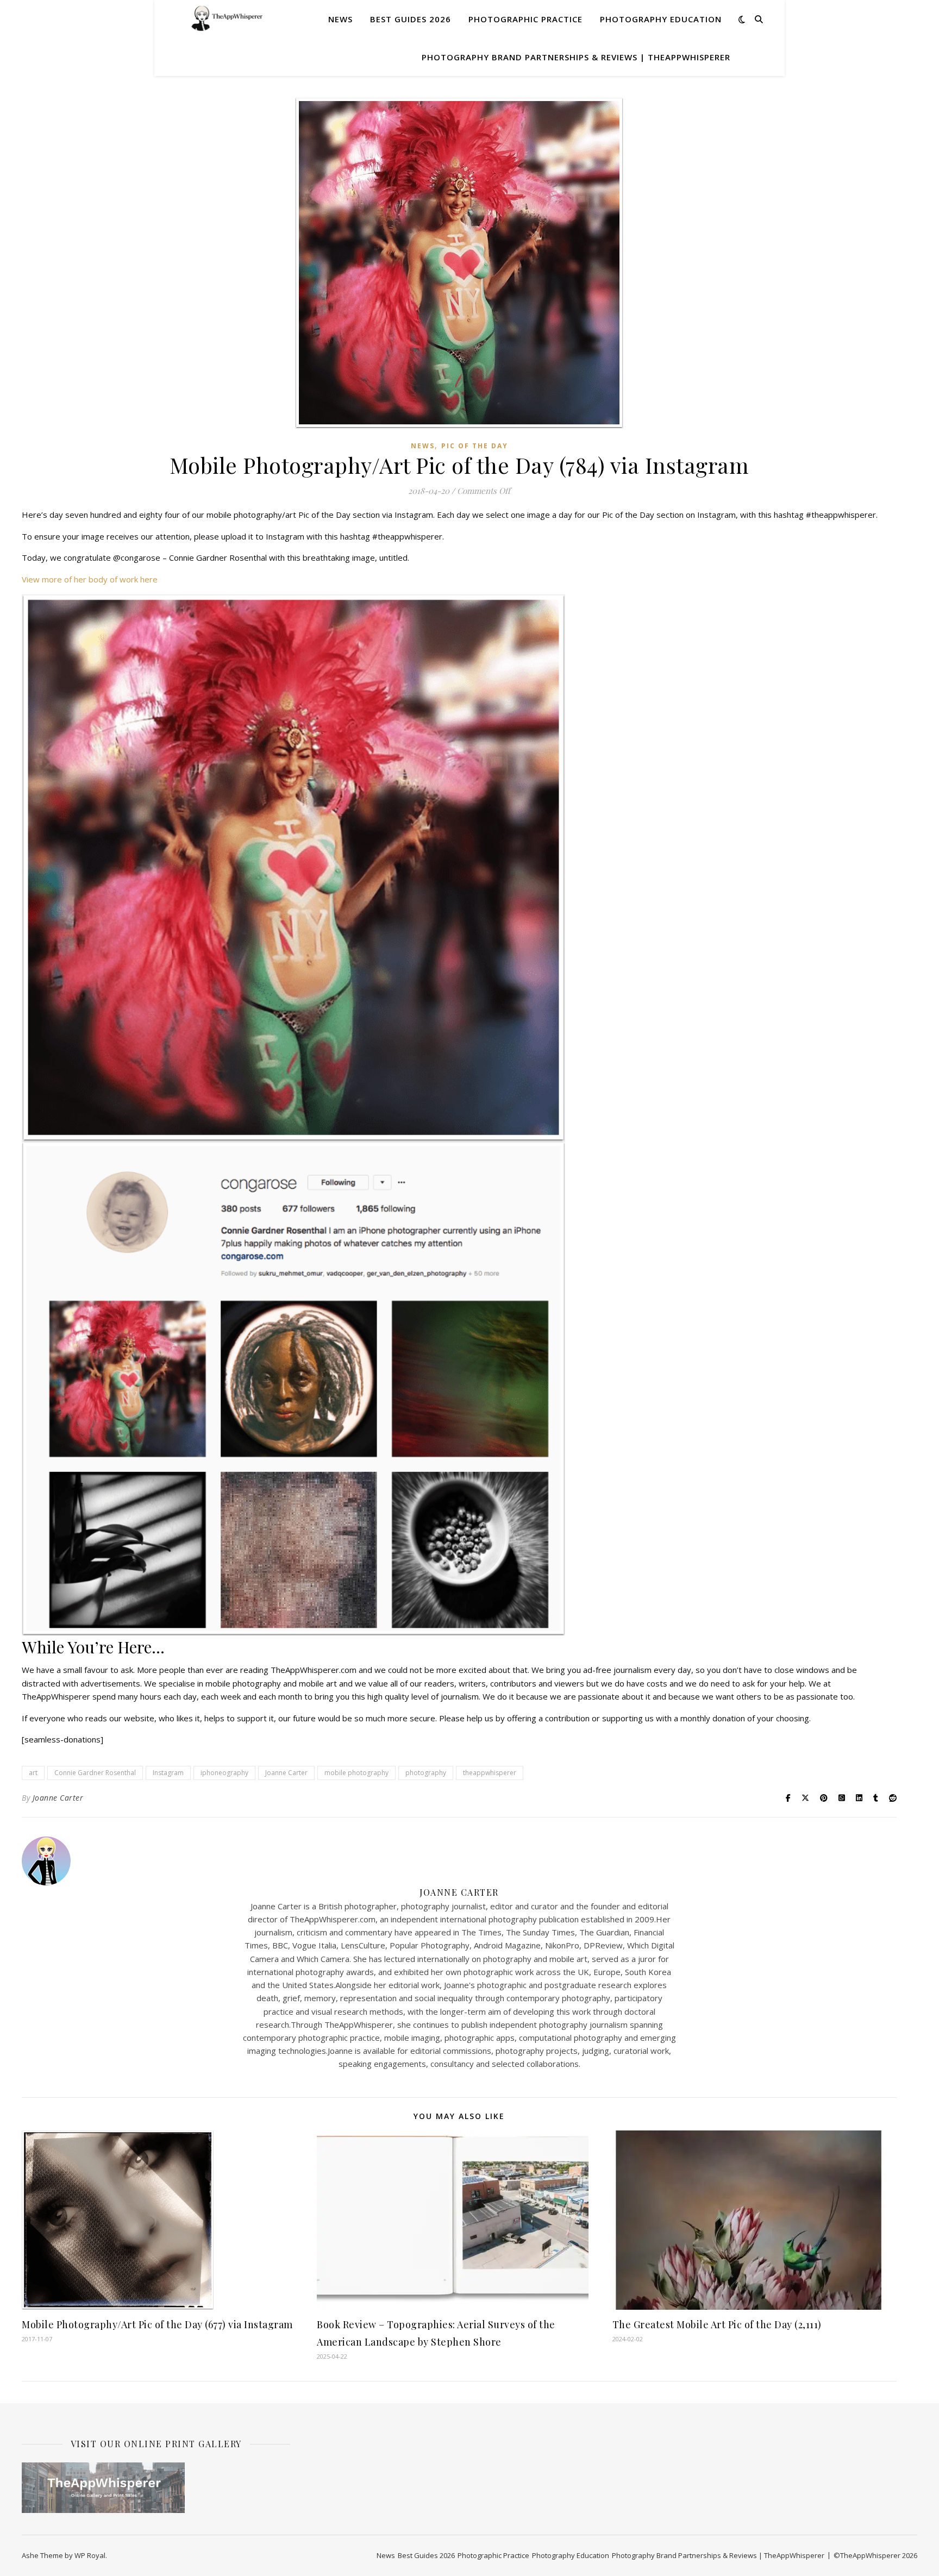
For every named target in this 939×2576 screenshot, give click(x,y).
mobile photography (356, 1773)
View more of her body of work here (90, 579)
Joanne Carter (286, 1773)
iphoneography (224, 1773)
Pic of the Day (475, 446)
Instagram (168, 1773)
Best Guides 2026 (411, 19)
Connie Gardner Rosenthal (95, 1773)
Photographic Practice (525, 19)
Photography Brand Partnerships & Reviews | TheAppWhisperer (576, 57)
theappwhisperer (490, 1773)
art (33, 1773)
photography (426, 1773)
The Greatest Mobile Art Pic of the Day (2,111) (717, 2324)
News (340, 19)
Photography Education (661, 19)
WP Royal (90, 2555)
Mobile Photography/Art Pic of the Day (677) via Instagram (157, 2324)
